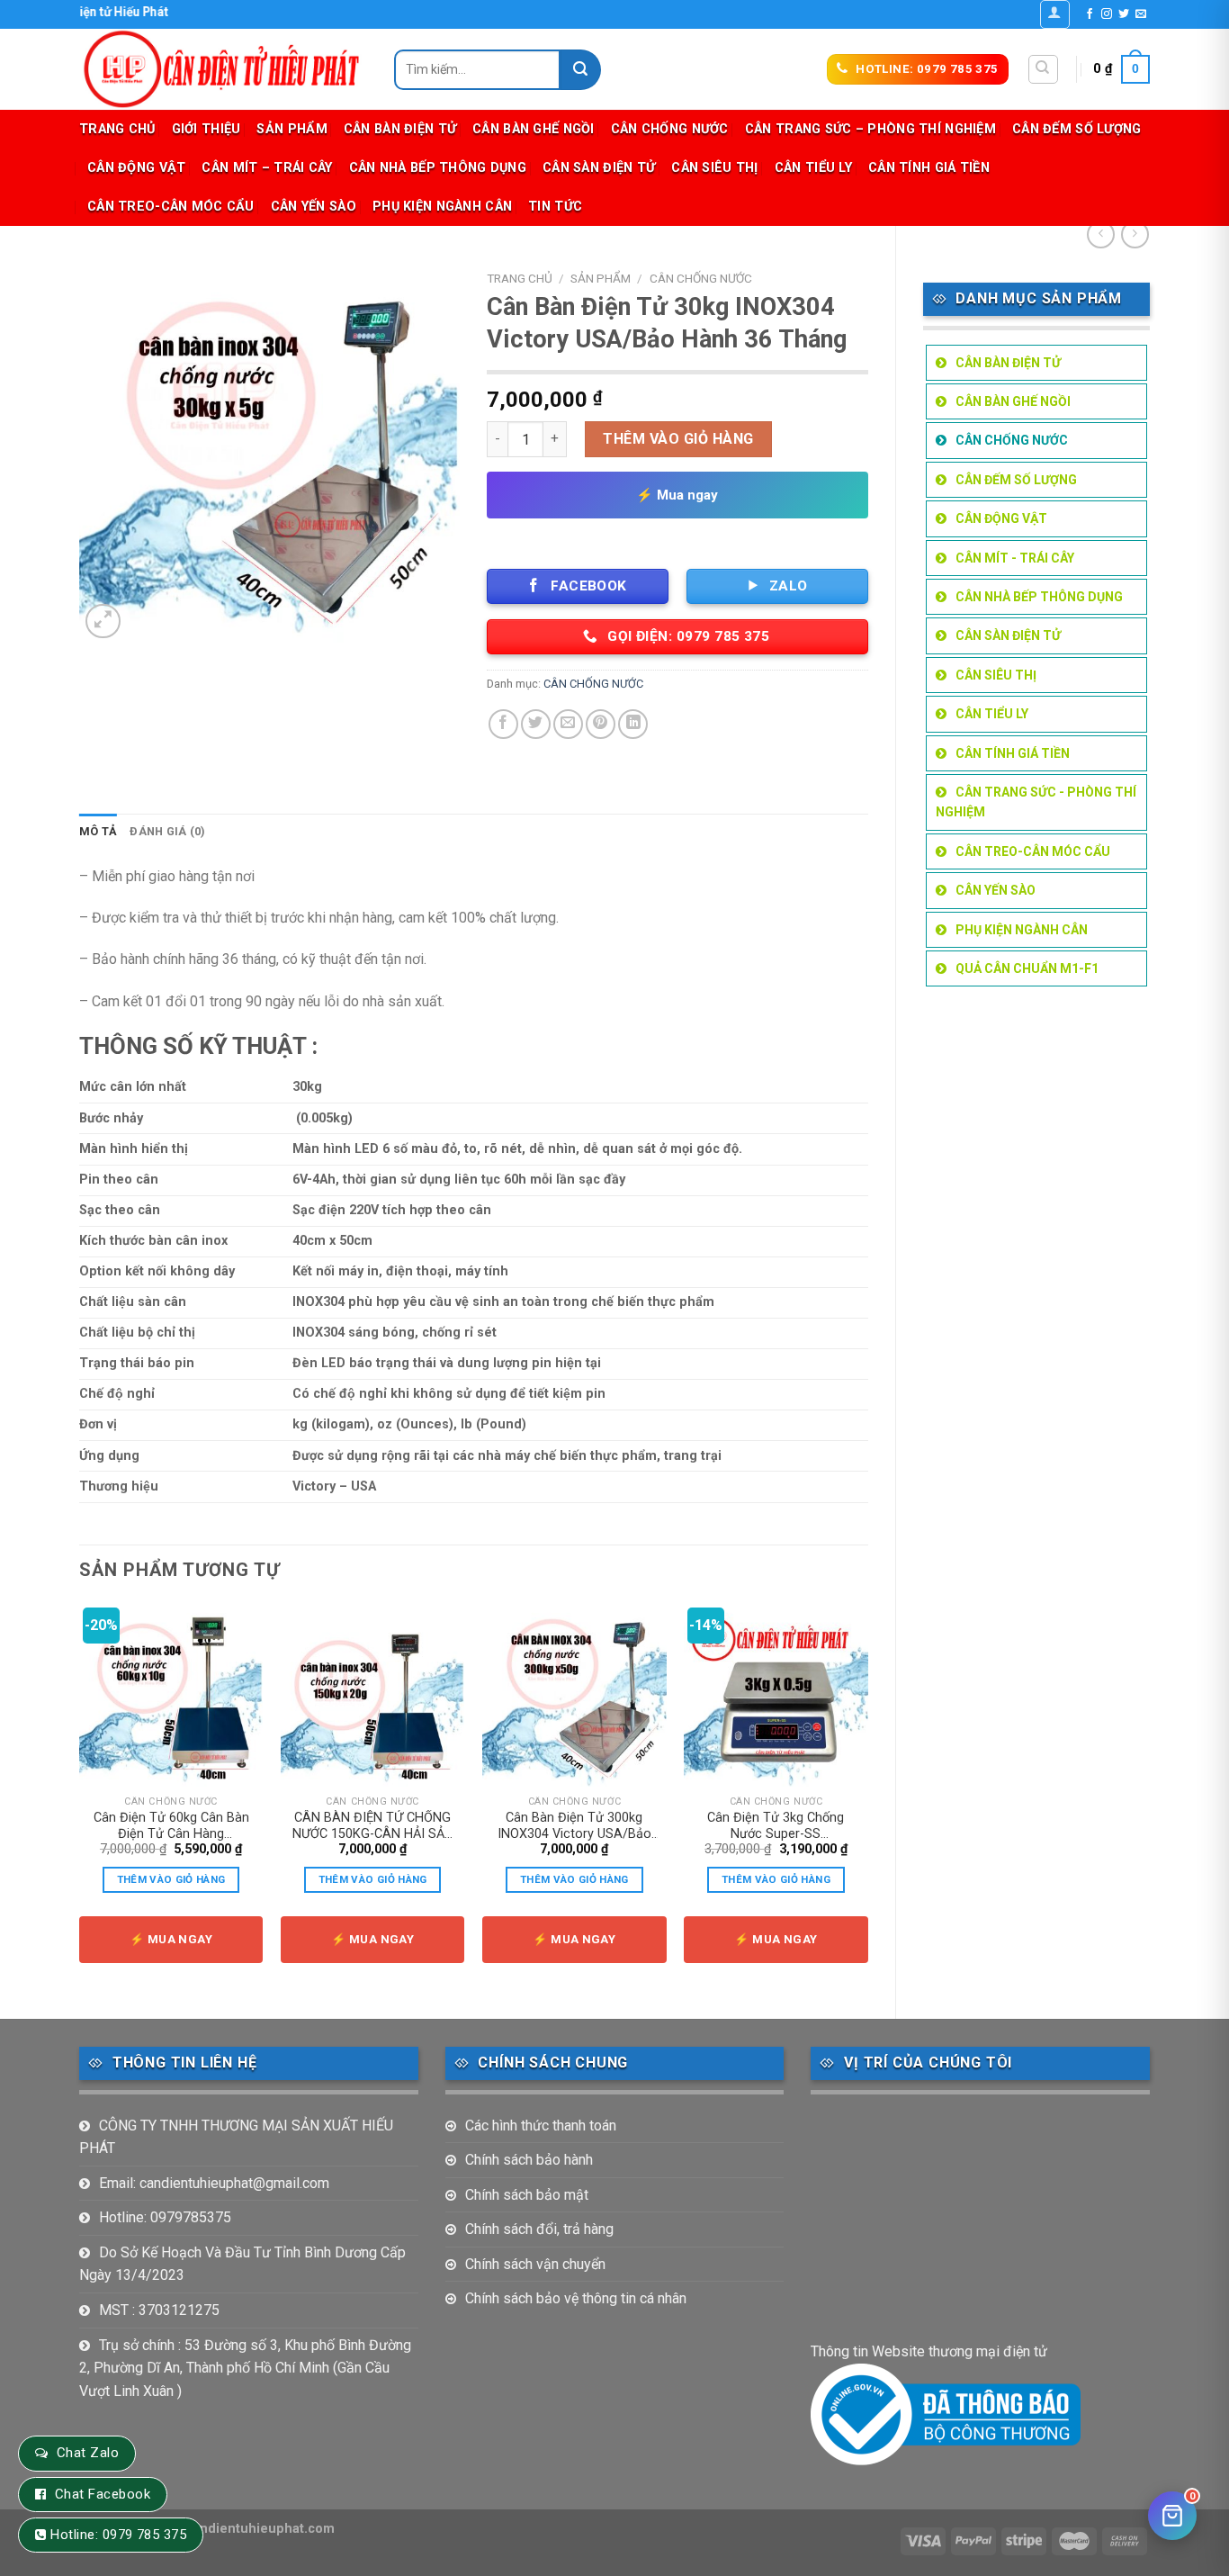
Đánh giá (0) (167, 831)
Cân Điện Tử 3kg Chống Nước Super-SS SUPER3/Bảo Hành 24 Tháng (776, 1826)
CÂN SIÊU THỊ (714, 168)
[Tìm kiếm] (1043, 69)
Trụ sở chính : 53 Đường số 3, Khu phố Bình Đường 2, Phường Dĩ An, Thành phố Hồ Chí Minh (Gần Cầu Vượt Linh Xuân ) (245, 2368)
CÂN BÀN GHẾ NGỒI (534, 129)
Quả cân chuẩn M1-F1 (1027, 968)
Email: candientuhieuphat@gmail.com (214, 2183)
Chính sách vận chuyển (535, 2264)
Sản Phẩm (292, 129)
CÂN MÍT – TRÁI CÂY (267, 168)
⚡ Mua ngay (677, 495)
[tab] (98, 832)
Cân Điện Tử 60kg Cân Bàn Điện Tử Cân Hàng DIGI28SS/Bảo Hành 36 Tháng (171, 1826)
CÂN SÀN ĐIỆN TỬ (599, 168)
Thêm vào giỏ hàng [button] (171, 1879)
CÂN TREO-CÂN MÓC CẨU (171, 207)
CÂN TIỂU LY (813, 168)
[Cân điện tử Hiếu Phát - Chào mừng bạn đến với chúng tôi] (223, 69)
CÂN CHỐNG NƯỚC (670, 129)
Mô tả (98, 831)
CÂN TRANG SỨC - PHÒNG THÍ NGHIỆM (1036, 802)
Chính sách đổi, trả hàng (539, 2229)
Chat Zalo (88, 2453)
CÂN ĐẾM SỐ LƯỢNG (1077, 129)
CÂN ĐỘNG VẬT (136, 168)
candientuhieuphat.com (260, 2529)
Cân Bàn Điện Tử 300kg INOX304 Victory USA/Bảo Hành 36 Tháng (574, 1826)
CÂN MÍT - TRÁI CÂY (1015, 558)
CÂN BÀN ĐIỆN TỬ (400, 129)
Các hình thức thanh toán (541, 2126)
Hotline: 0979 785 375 (118, 2535)
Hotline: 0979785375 (165, 2217)
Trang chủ (117, 129)
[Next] (867, 1796)
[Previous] (80, 1796)
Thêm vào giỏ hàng (678, 439)
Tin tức (555, 207)
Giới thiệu (206, 129)
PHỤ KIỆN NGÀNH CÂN (442, 207)
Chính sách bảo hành (529, 2160)
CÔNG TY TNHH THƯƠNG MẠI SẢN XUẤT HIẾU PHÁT (236, 2137)
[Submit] (581, 70)
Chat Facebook (103, 2494)
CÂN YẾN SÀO (314, 207)
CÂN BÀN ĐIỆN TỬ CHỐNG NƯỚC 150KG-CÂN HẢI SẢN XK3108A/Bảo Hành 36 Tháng (373, 1826)
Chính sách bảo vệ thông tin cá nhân (576, 2298)
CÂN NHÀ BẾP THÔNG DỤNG (438, 168)
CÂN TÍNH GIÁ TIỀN (929, 168)
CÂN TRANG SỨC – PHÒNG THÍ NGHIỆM (870, 129)
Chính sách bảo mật (527, 2195)
